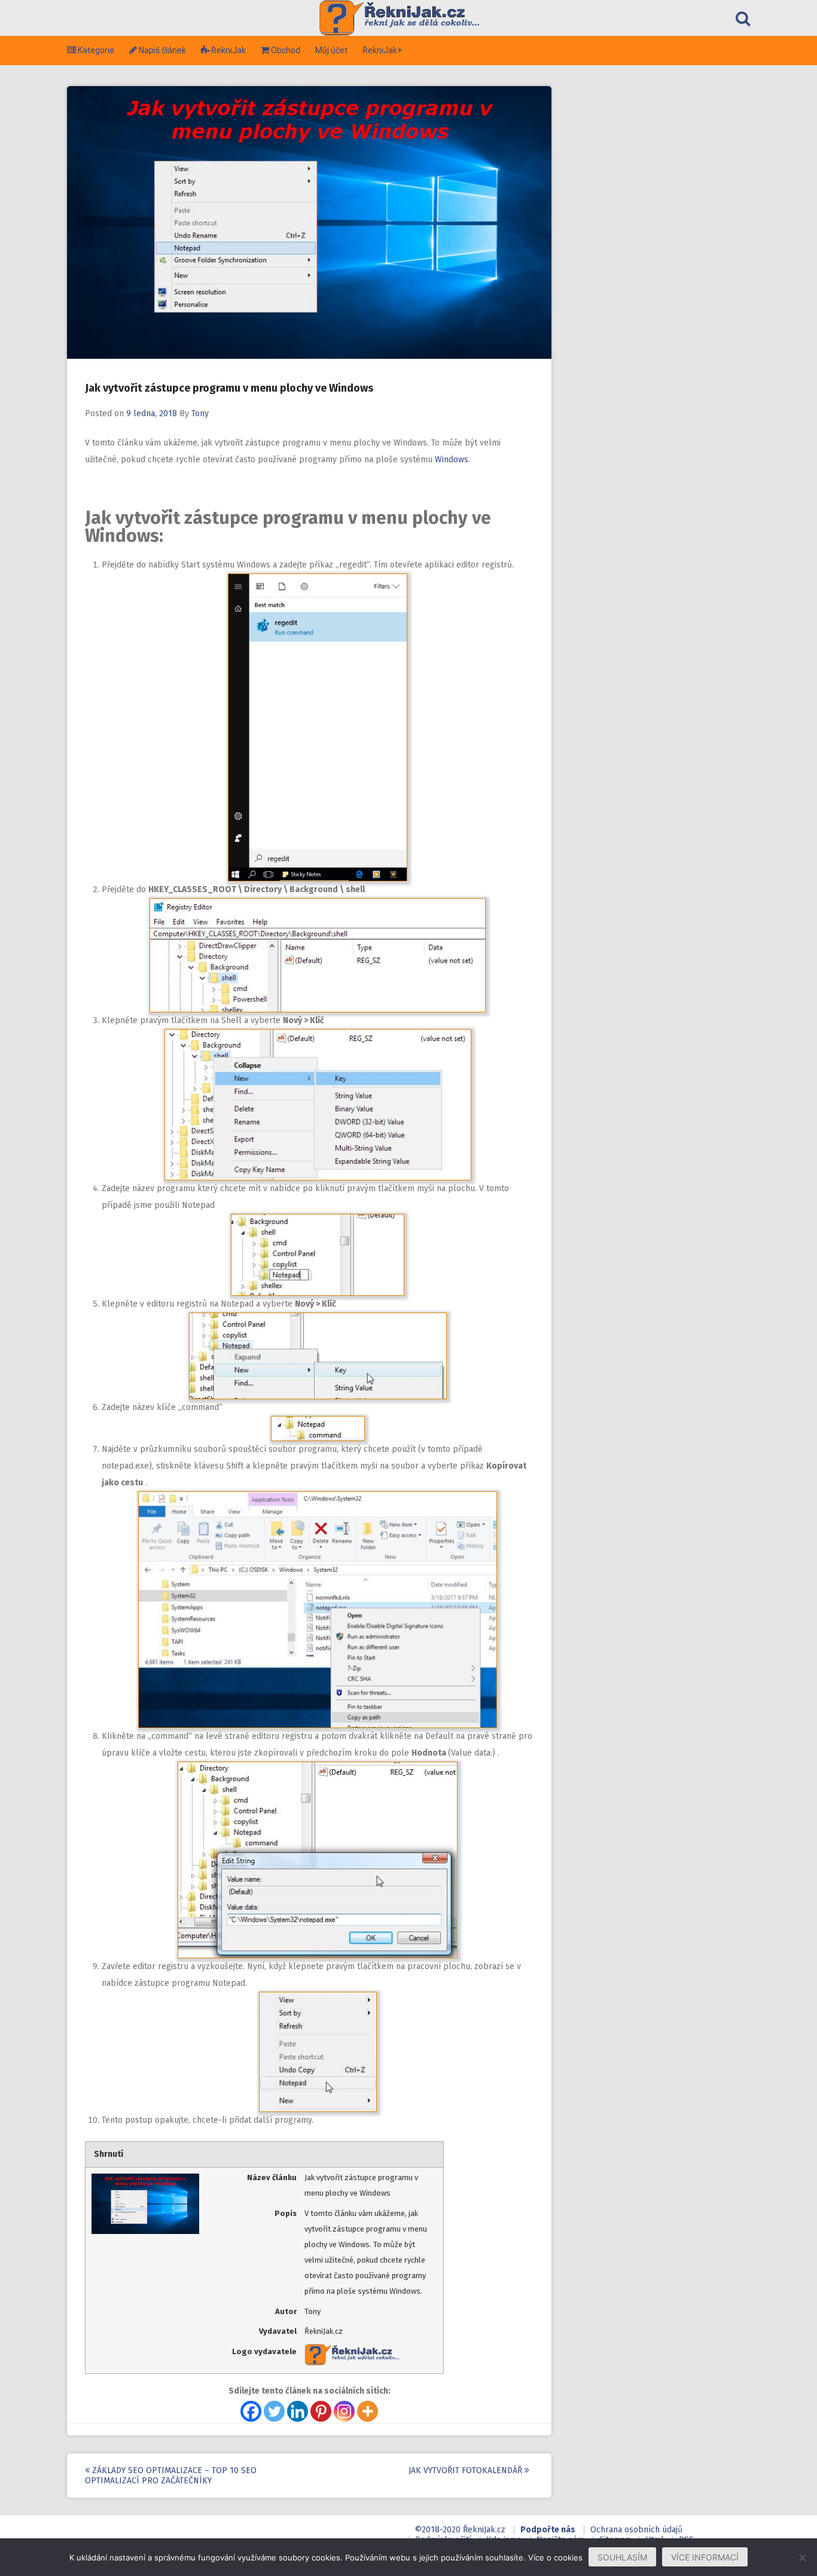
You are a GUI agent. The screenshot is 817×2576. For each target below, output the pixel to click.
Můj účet (331, 50)
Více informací (705, 2557)
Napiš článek (158, 50)
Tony (200, 413)
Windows (452, 460)
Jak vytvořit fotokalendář (467, 2470)
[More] (368, 2411)
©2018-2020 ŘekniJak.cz (460, 2530)
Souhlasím (622, 2557)
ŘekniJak (223, 50)
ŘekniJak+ (382, 50)
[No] (802, 2557)
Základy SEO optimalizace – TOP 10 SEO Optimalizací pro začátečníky (171, 2476)
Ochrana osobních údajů (636, 2530)
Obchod (285, 50)
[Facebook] (251, 2411)
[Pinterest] (321, 2411)
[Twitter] (274, 2411)
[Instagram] (344, 2411)
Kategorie (91, 50)
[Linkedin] (298, 2411)
